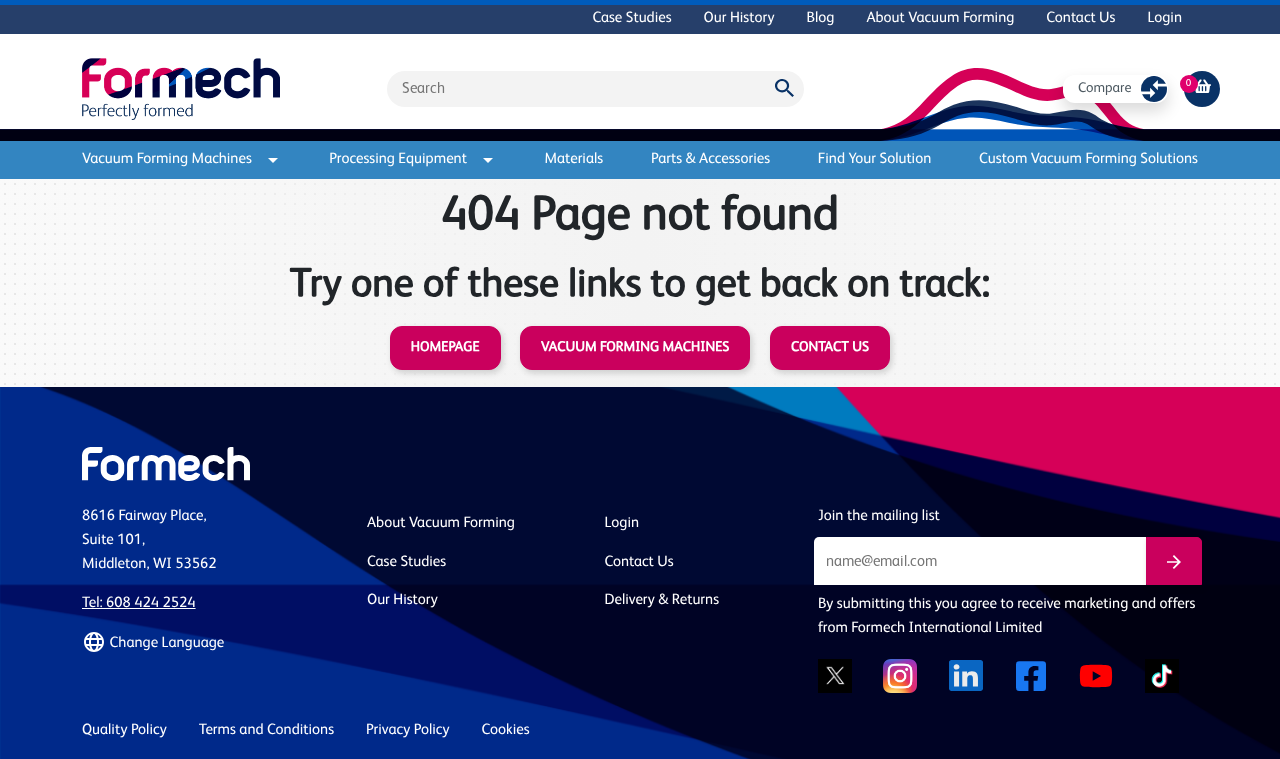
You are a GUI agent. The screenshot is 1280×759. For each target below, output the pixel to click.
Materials (573, 159)
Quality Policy (124, 730)
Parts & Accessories (710, 159)
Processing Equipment (398, 159)
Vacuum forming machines (635, 348)
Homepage (445, 348)
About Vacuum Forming (940, 18)
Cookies (506, 730)
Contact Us (1080, 18)
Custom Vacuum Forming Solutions (1088, 159)
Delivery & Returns (662, 600)
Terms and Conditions (266, 730)
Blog (820, 18)
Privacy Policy (408, 730)
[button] (212, 643)
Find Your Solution (875, 159)
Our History (739, 18)
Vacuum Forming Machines (167, 159)
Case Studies (631, 18)
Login (1164, 18)
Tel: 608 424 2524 (139, 603)
